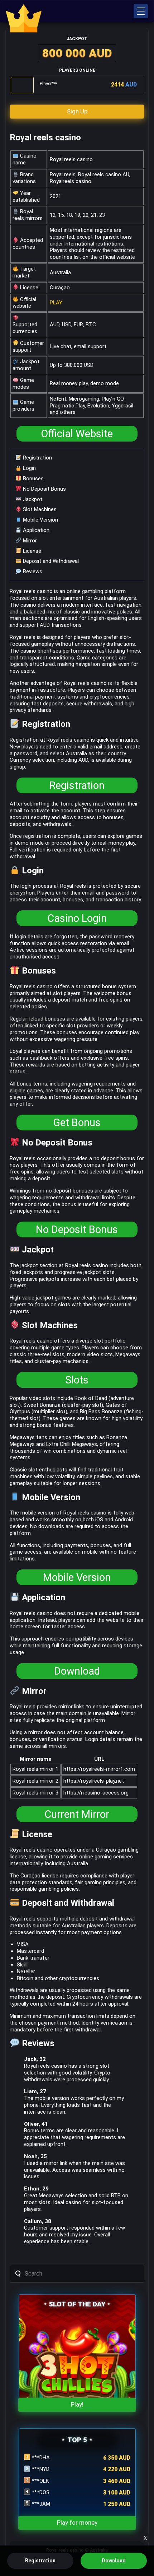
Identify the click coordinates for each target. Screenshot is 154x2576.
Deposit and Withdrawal (50, 561)
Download (77, 1671)
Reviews (32, 571)
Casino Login (77, 918)
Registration (37, 458)
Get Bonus (77, 1123)
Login (29, 468)
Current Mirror (77, 1814)
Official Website (77, 434)
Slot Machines (39, 509)
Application (35, 530)
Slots (77, 1380)
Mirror (29, 541)
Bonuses (33, 479)
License (31, 551)
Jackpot (32, 499)
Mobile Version (40, 520)
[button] (141, 11)
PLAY (56, 303)
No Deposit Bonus (44, 489)
